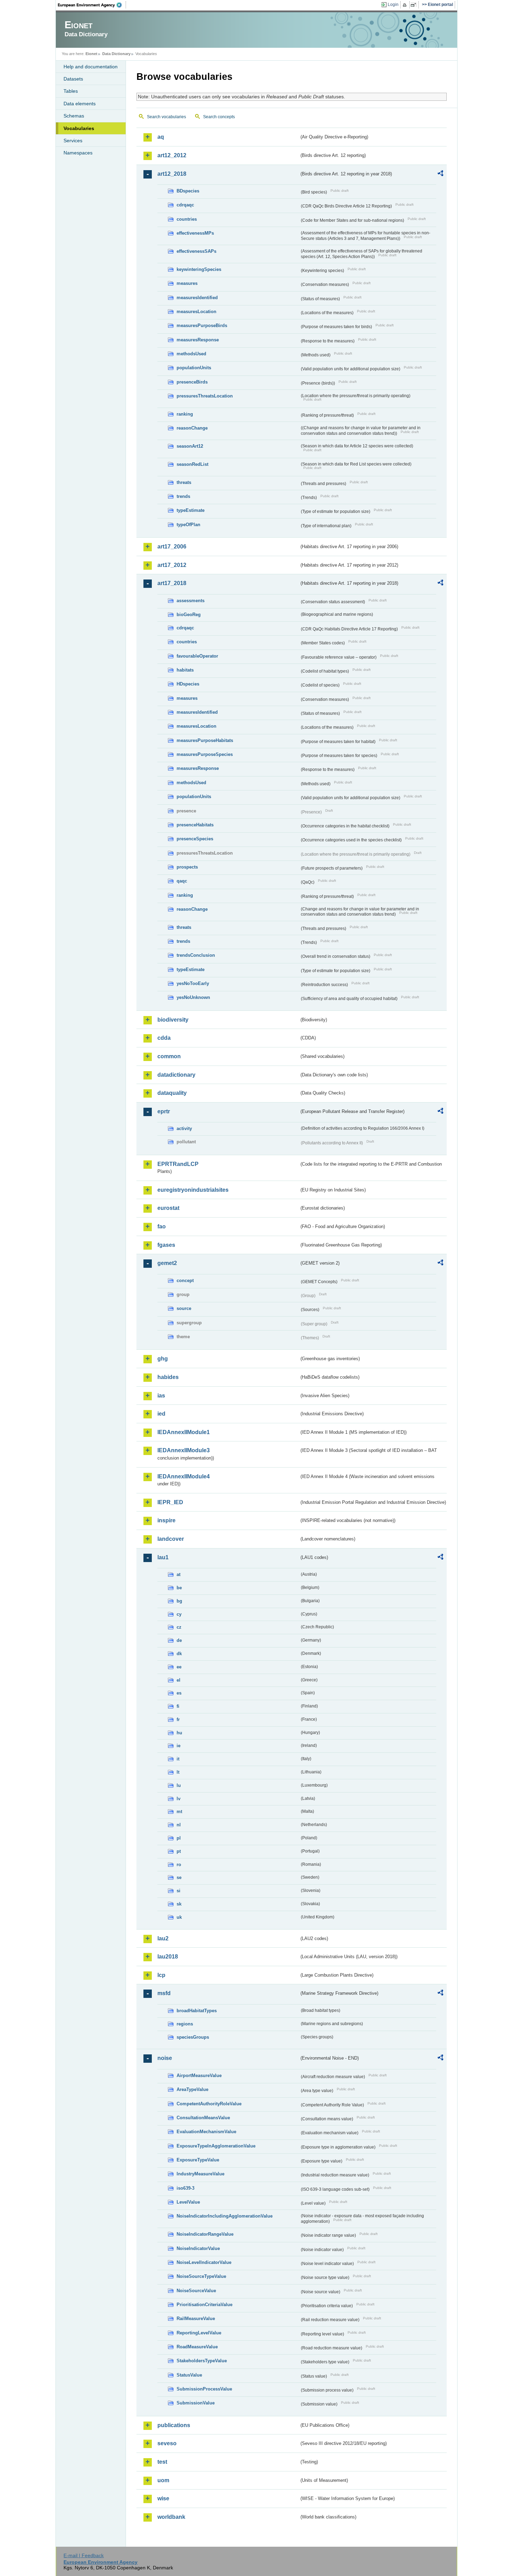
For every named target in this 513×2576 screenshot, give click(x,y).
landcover (171, 1539)
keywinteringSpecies (199, 269)
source (184, 1308)
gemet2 (167, 1263)
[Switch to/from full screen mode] (415, 5)
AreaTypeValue (192, 2089)
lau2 (163, 1938)
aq (161, 137)
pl (179, 1838)
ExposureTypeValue (198, 2160)
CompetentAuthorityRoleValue (209, 2104)
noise (165, 2058)
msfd (164, 1993)
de (179, 1640)
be (179, 1588)
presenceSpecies (195, 839)
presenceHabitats (195, 825)
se (179, 1877)
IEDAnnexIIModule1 (184, 1432)
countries (187, 219)
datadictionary (176, 1075)
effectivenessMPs (195, 233)
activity (184, 1128)
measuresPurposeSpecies (205, 754)
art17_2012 (172, 565)
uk (179, 1917)
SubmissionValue (196, 2403)
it (178, 1759)
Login (393, 5)
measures (187, 283)
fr (178, 1719)
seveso (167, 2443)
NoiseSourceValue (196, 2291)
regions (185, 2024)
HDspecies (188, 684)
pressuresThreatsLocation (205, 396)
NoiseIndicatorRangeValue (205, 2234)
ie (179, 1746)
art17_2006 (172, 547)
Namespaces (78, 153)
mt (179, 1812)
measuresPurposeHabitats (205, 740)
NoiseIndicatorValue (198, 2248)
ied (161, 1414)
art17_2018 (172, 583)
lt (178, 1772)
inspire (166, 1520)
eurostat (168, 1208)
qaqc (182, 881)
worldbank (171, 2517)
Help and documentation (91, 67)
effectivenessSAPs (196, 251)
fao (162, 1226)
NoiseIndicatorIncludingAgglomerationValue (225, 2216)
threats (184, 482)
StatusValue (189, 2375)
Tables (71, 91)
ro (179, 1865)
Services (73, 141)
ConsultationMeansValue (203, 2118)
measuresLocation (196, 312)
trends (183, 496)
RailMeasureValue (196, 2319)
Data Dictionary (116, 54)
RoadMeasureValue (197, 2347)
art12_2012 (172, 155)
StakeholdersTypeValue (202, 2361)
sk (179, 1904)
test (162, 2462)
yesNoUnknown (193, 997)
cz (179, 1627)
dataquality (172, 1093)
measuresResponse (198, 340)
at (179, 1574)
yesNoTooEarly (193, 983)
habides (168, 1377)
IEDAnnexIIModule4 (184, 1476)
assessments (191, 601)
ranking (185, 414)
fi (178, 1706)
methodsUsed (191, 354)
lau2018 (168, 1957)
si (179, 1891)
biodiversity (173, 1020)
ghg (163, 1359)
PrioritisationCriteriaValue (205, 2305)
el (179, 1680)
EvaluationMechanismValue (206, 2132)
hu (179, 1733)
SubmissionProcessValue (204, 2389)
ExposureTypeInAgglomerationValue (216, 2146)
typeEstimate (191, 510)
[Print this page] (406, 5)
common (169, 1056)
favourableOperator (197, 656)
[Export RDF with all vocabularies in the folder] (440, 174)
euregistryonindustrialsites (193, 1190)
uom (163, 2480)
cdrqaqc (185, 205)
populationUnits (194, 368)
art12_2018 (172, 174)
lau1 (163, 1557)
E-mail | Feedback (84, 2555)
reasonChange (192, 428)
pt (179, 1851)
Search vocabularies (166, 117)
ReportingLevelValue (199, 2333)
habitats (185, 670)
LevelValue (188, 2202)
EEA (92, 5)
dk (179, 1654)
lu (179, 1785)
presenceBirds (192, 382)
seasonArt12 (190, 446)
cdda (164, 1038)
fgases (166, 1245)
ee (179, 1667)
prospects (187, 867)
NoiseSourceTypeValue (201, 2276)
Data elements (80, 104)
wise (163, 2498)
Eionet (91, 54)
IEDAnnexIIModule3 (184, 1450)
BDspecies (188, 191)
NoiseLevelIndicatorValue (204, 2262)
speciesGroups (193, 2037)
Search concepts (219, 117)
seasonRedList (192, 464)
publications (174, 2425)
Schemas (74, 116)
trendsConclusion (196, 955)
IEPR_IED (170, 1502)
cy (179, 1614)
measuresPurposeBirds (202, 325)
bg (179, 1601)
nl (179, 1825)
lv (179, 1799)
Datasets (73, 79)
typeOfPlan (188, 525)
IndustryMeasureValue (200, 2174)
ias (161, 1396)
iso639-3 (185, 2188)
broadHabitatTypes (197, 2011)
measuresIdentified (197, 298)
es (179, 1693)
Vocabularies (79, 128)
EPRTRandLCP (178, 1164)
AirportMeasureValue (199, 2075)
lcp (161, 1975)
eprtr (164, 1111)
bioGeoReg (189, 615)
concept (185, 1281)
